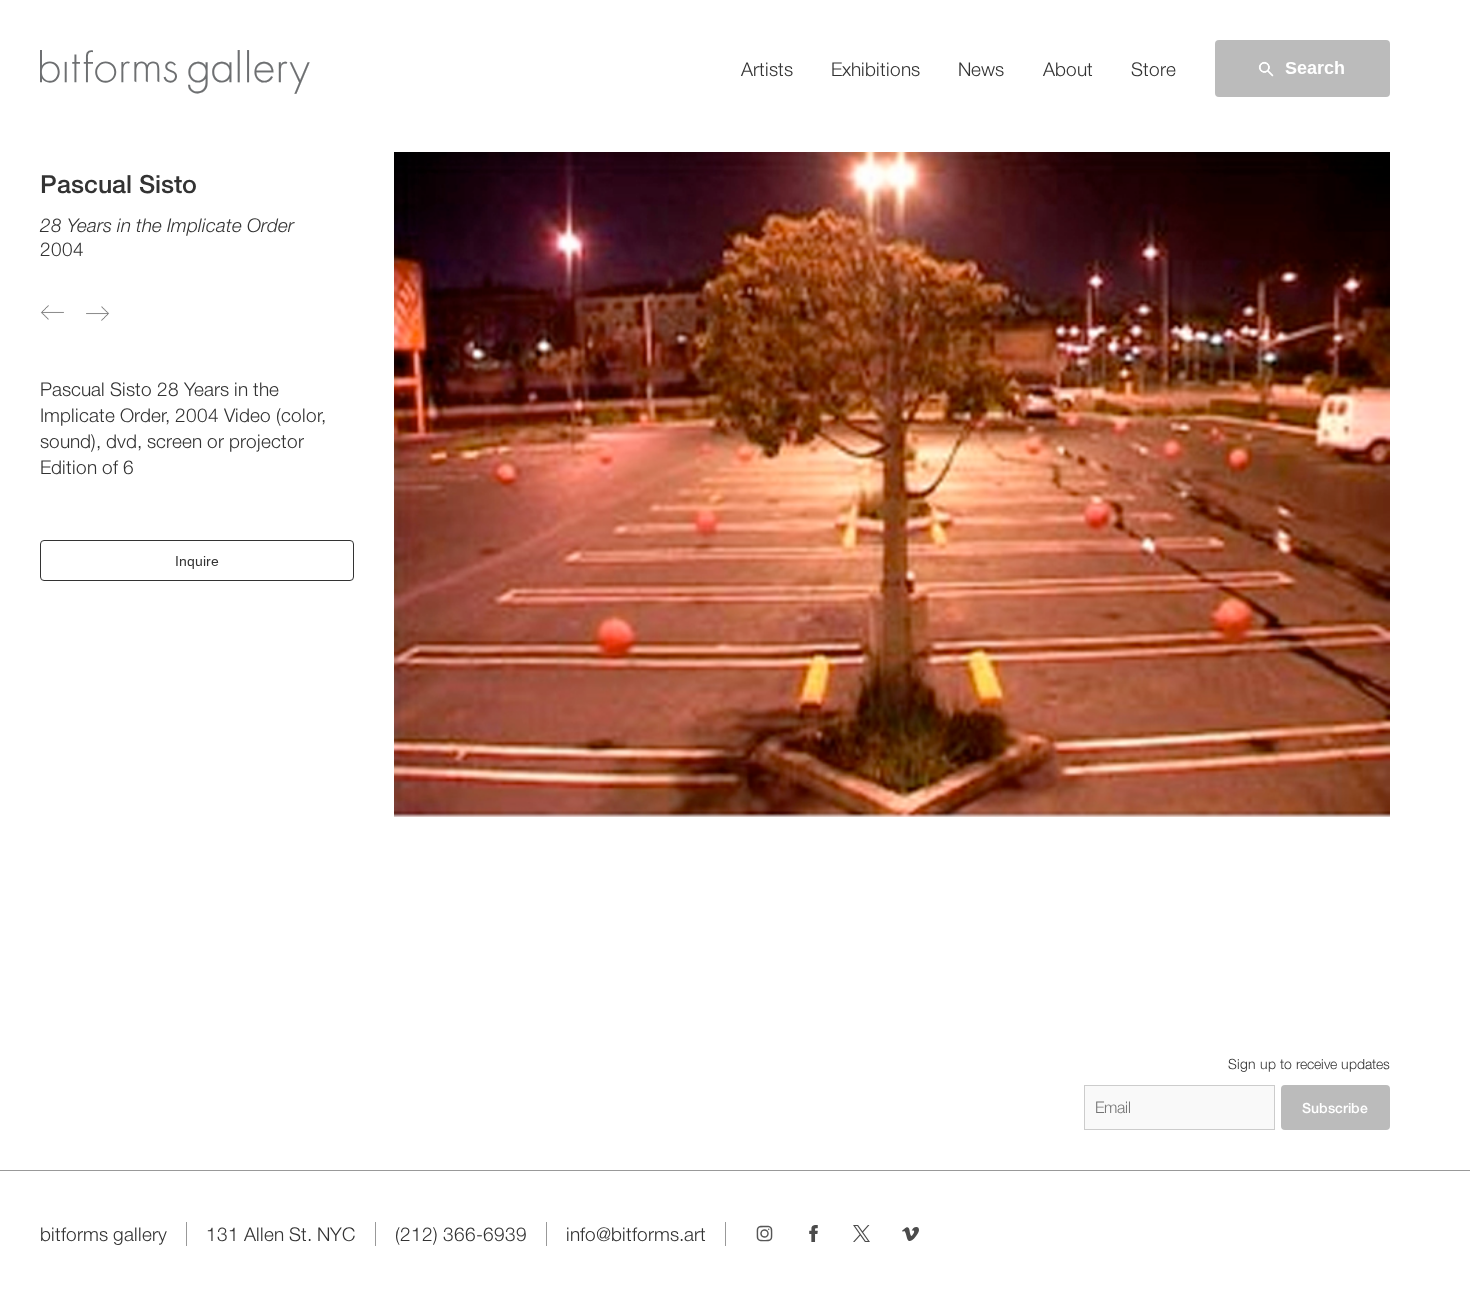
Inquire (197, 561)
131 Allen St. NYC (280, 1234)
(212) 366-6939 (461, 1234)
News (981, 69)
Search (1315, 68)
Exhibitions (875, 69)
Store (1153, 69)
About (1068, 69)
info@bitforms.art (636, 1234)
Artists (767, 69)
